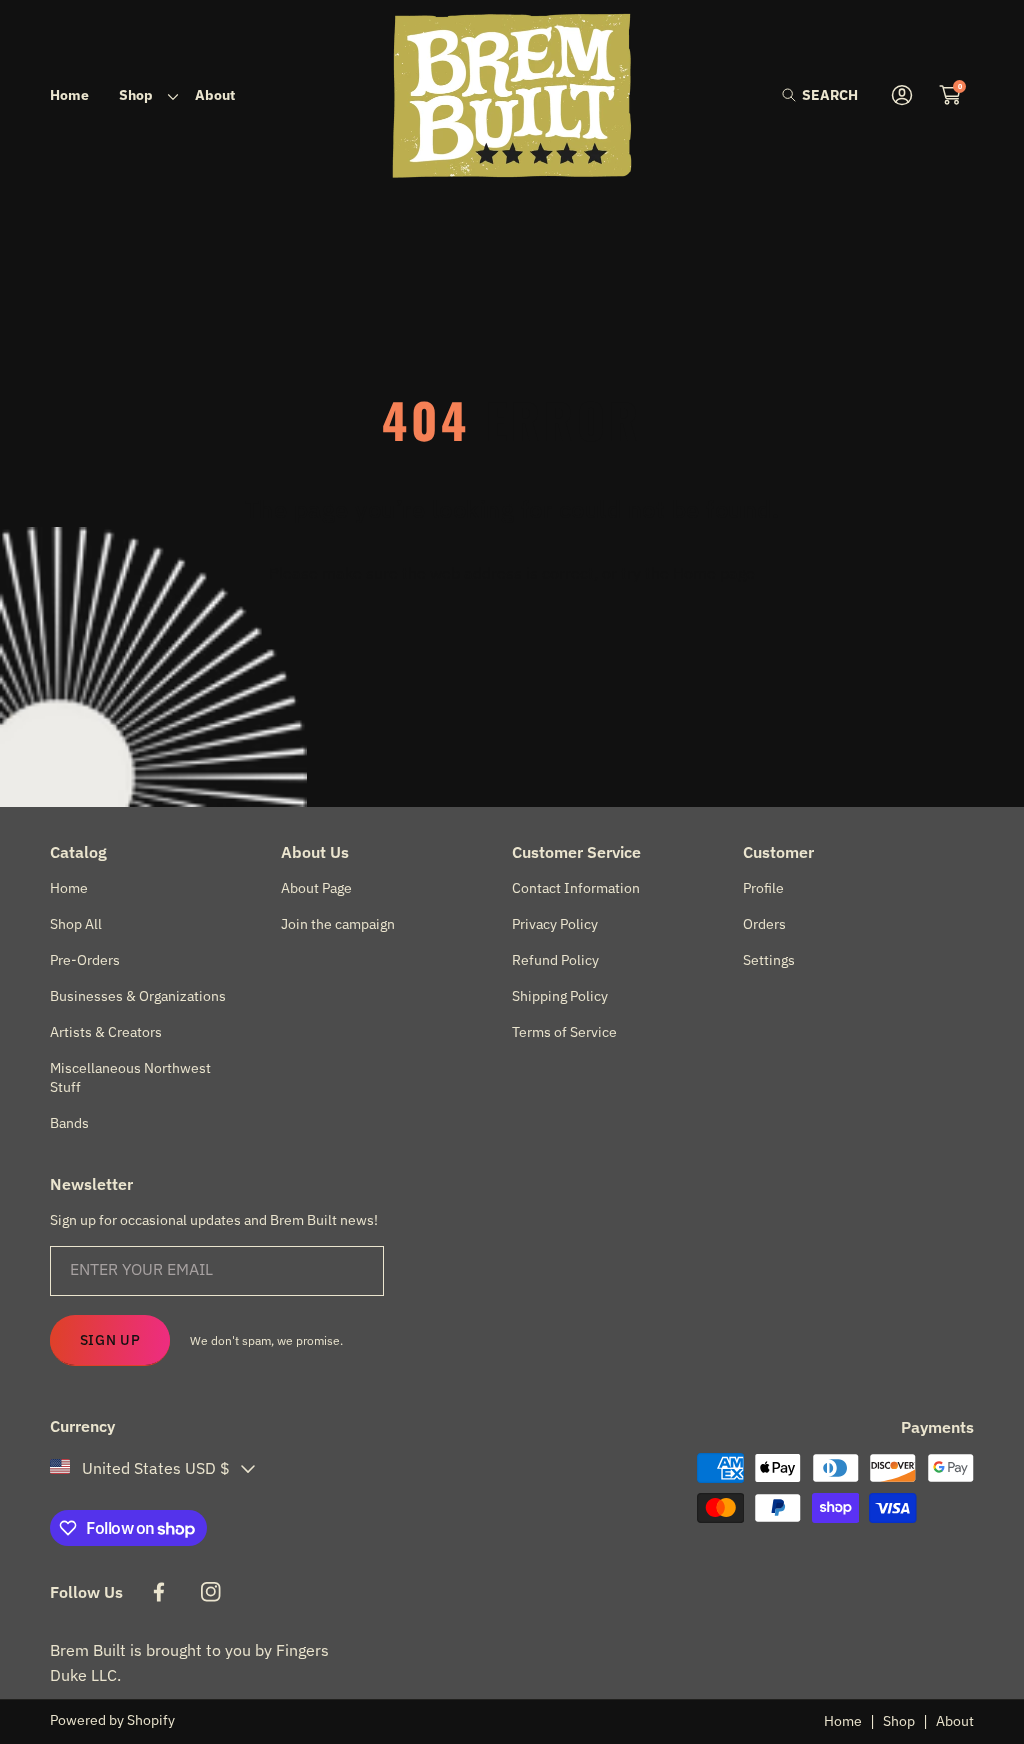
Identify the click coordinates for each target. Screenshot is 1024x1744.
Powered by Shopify (112, 1720)
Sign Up (110, 1340)
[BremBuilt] (512, 95)
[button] (820, 95)
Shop (899, 1721)
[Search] (794, 95)
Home (843, 1721)
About (955, 1721)
